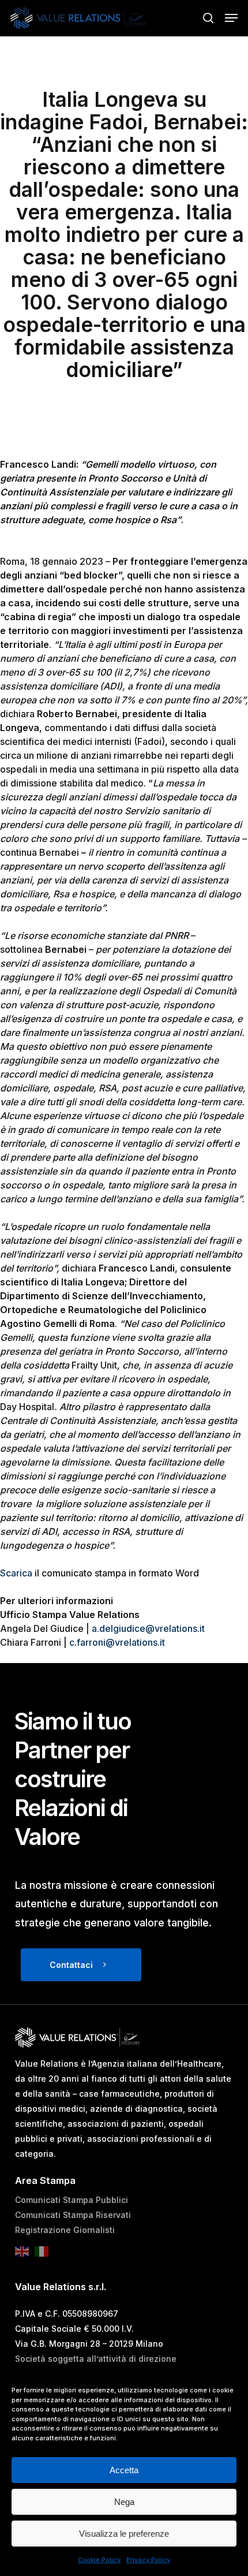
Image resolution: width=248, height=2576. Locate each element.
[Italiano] (44, 2255)
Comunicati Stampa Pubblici (72, 2200)
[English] (25, 2255)
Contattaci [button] (71, 1965)
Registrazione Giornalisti (65, 2230)
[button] (231, 18)
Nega (124, 2502)
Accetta (124, 2470)
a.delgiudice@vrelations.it (148, 1628)
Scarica (16, 1573)
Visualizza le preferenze (124, 2534)
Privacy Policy (148, 2560)
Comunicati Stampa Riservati (73, 2215)
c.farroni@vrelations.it (117, 1642)
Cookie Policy (99, 2560)
